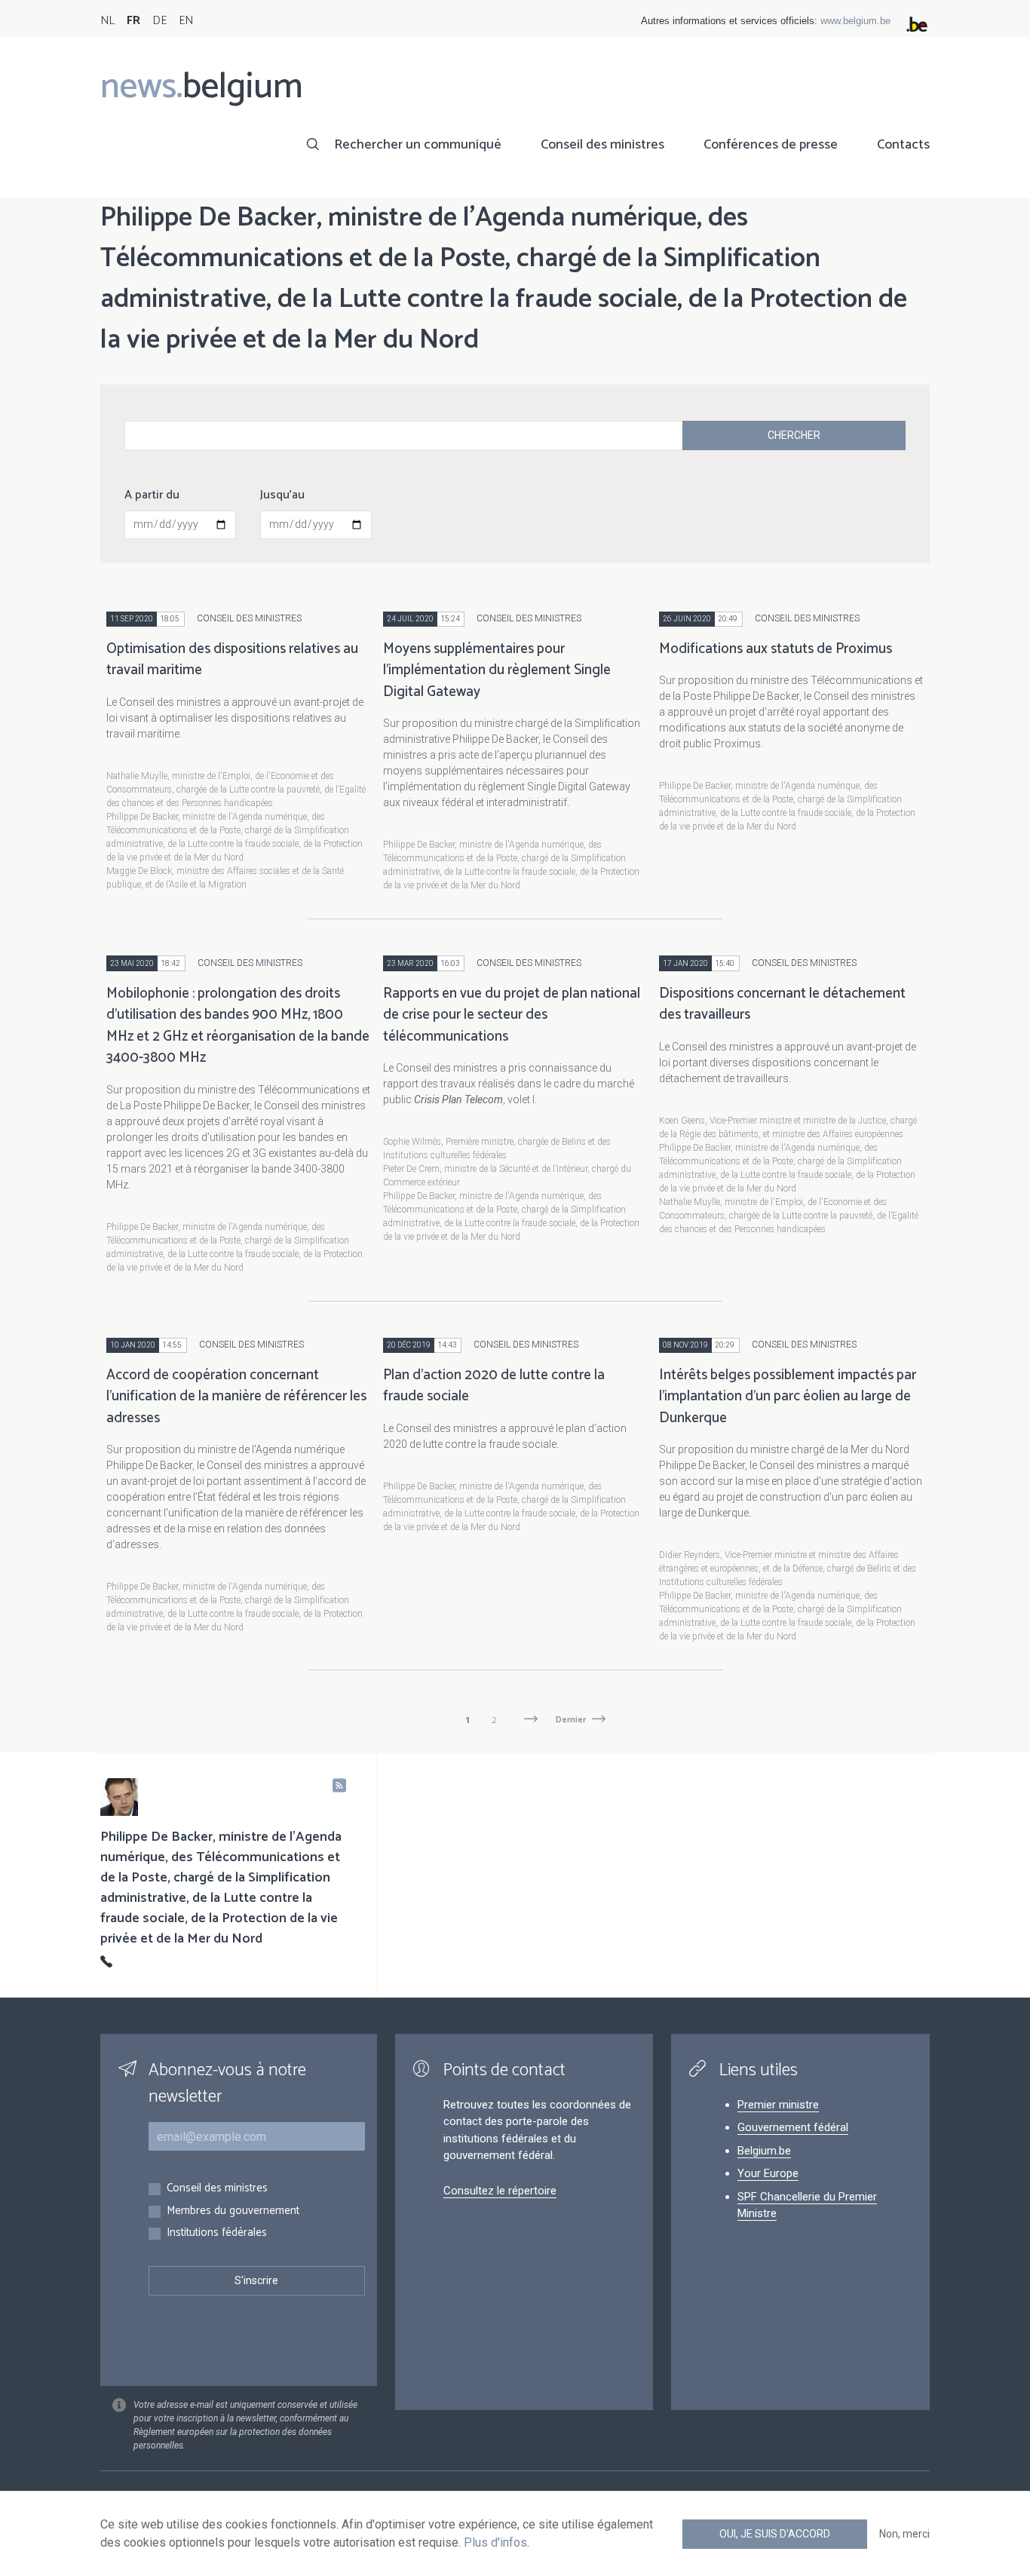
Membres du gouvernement (233, 2211)
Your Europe (768, 2173)
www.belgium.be (855, 21)
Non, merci (904, 2534)
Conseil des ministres (602, 145)
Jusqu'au (282, 495)
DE (159, 21)
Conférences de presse (771, 145)
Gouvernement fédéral (793, 2127)
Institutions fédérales (217, 2233)
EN (186, 21)
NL (107, 21)
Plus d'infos (495, 2542)
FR (133, 21)
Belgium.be (764, 2151)
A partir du (152, 495)
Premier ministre (778, 2105)
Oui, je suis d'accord (775, 2534)
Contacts (903, 145)
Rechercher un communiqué (418, 145)
